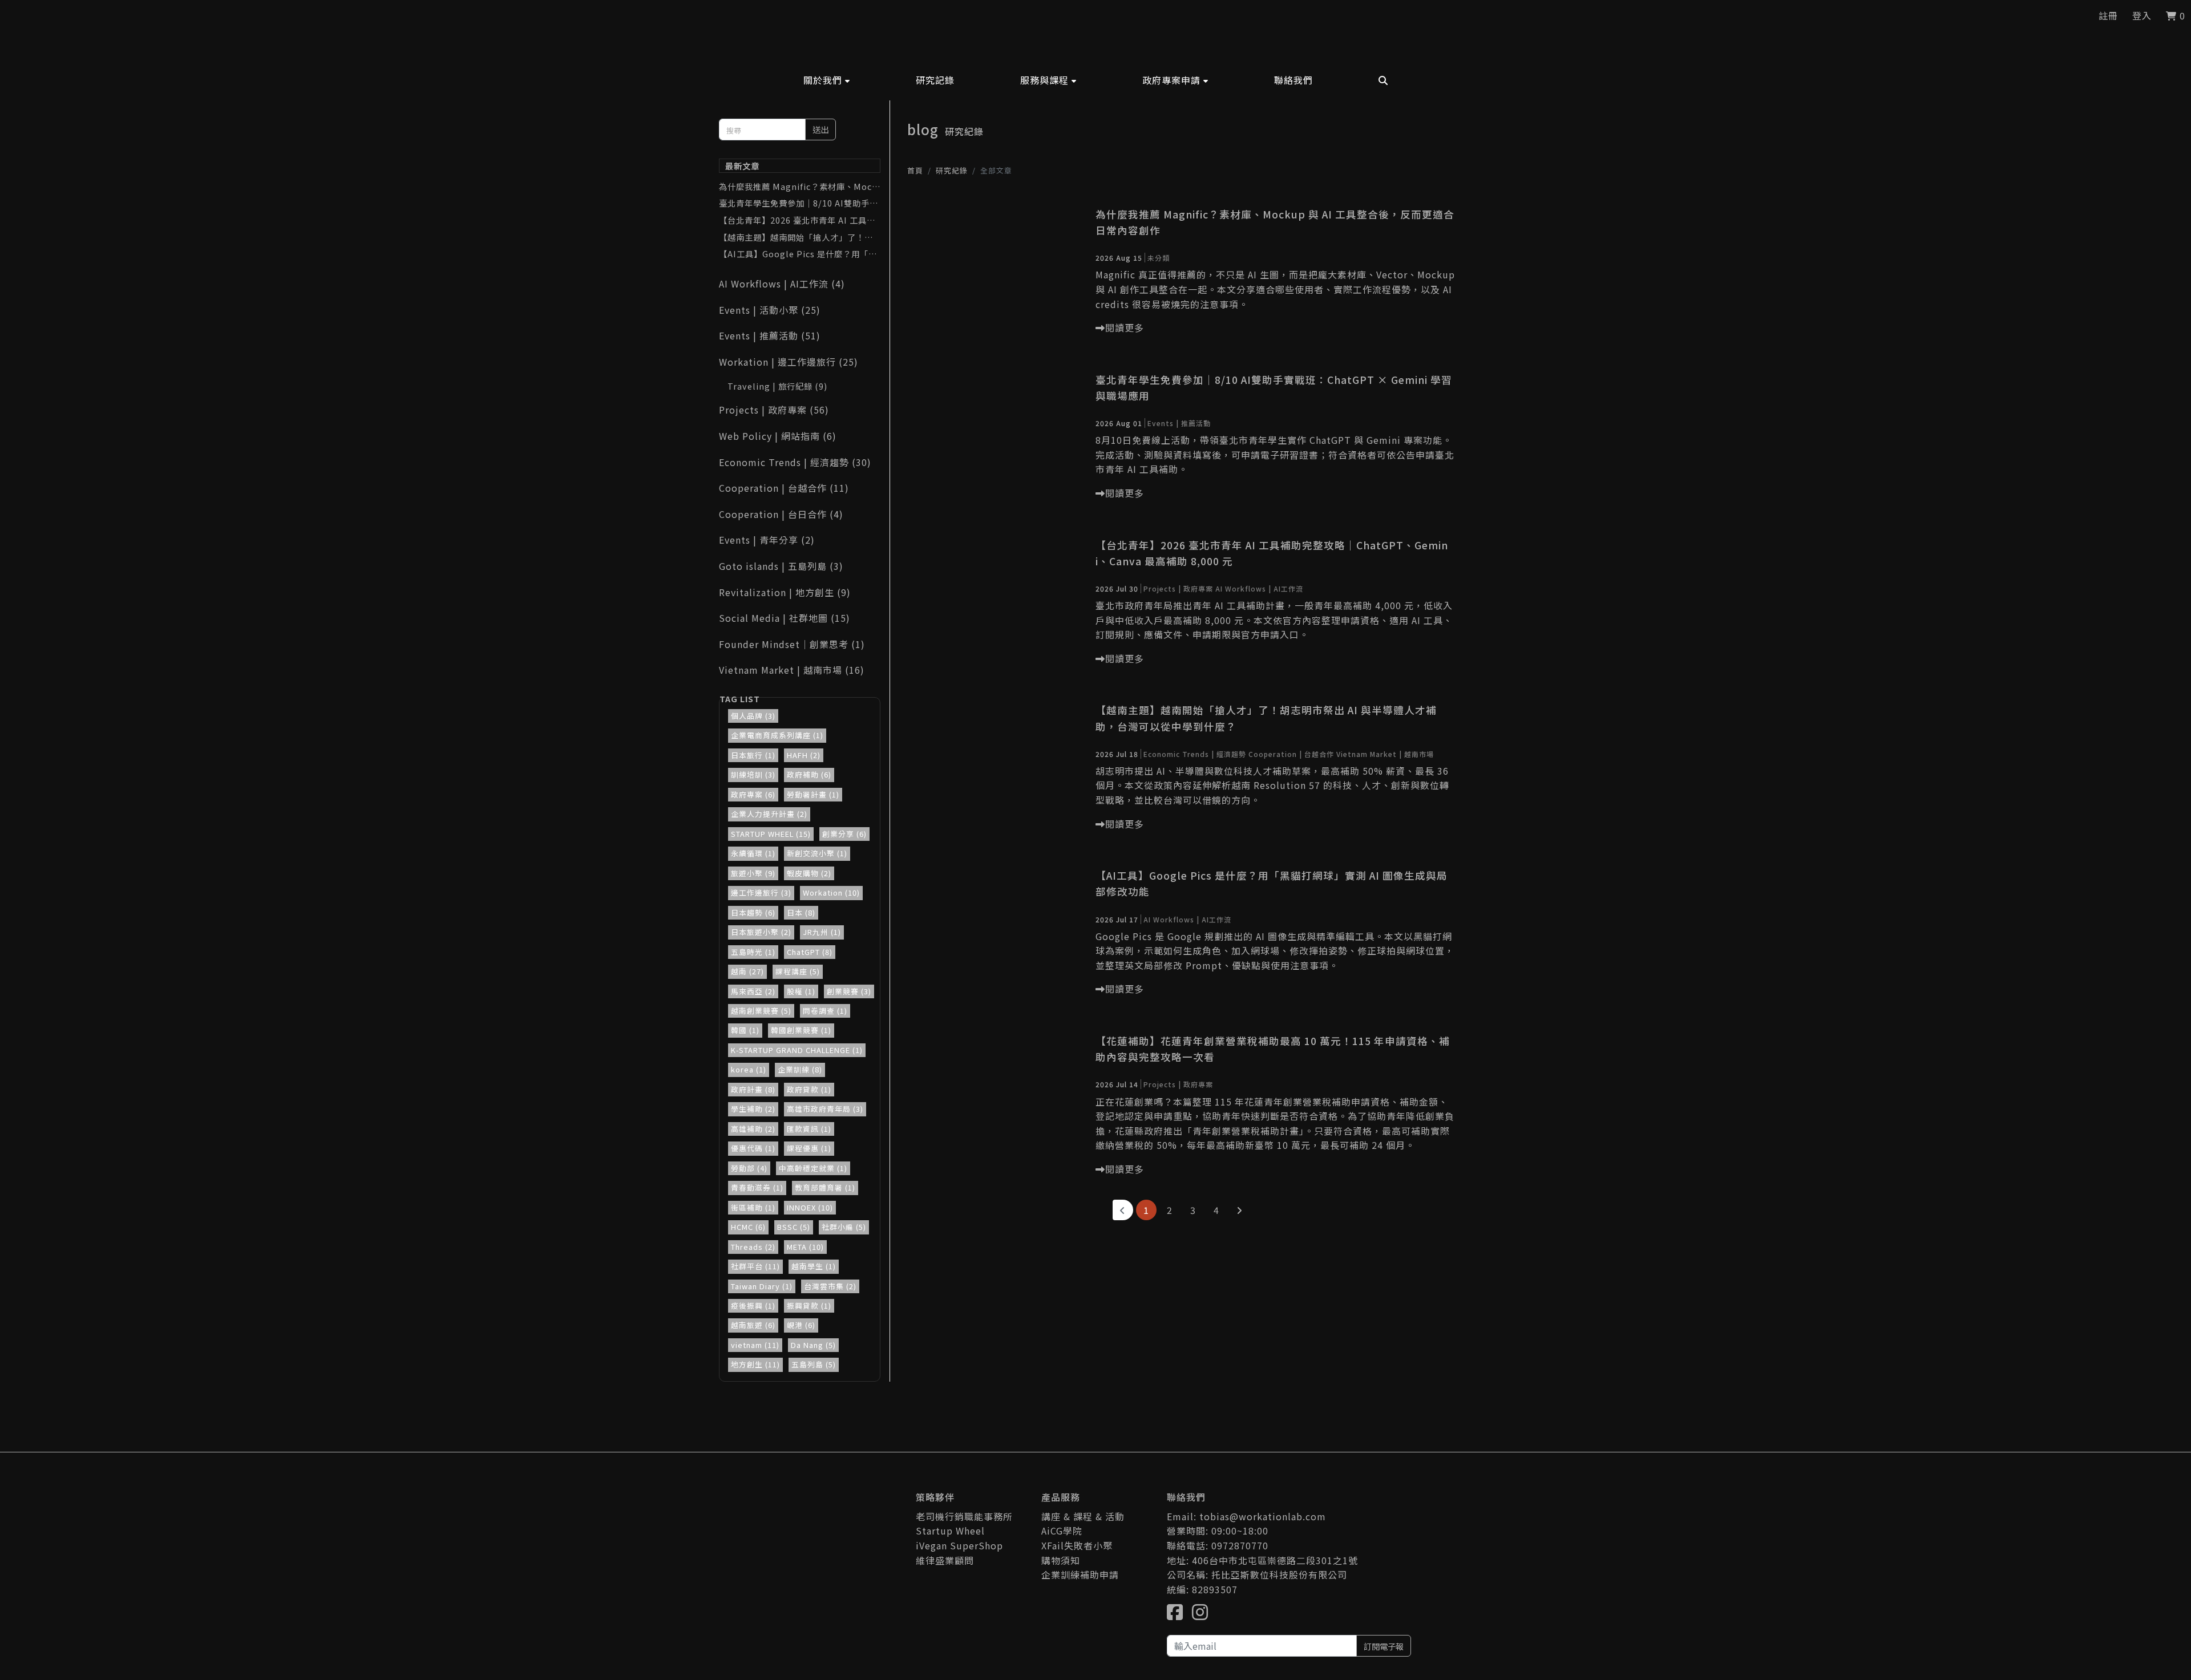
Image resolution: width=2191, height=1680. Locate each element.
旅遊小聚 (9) (753, 873)
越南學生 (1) (814, 1266)
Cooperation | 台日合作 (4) (781, 514)
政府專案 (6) (753, 794)
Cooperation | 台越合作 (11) (784, 488)
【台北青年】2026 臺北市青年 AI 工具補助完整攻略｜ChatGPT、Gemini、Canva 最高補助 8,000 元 (800, 220)
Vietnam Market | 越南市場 (1385, 754)
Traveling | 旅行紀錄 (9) (777, 386)
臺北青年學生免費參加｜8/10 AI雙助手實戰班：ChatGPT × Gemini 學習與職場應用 (799, 203)
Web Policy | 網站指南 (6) (778, 436)
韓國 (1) (745, 1030)
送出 (820, 129)
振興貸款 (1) (809, 1305)
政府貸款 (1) (809, 1089)
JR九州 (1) (822, 932)
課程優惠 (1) (809, 1148)
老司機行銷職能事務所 (964, 1516)
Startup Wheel (950, 1531)
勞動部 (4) (749, 1168)
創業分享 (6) (844, 834)
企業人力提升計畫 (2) (769, 814)
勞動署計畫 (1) (813, 794)
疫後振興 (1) (753, 1305)
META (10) (805, 1247)
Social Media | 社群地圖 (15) (785, 618)
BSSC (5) (794, 1227)
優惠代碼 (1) (753, 1148)
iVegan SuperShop (959, 1545)
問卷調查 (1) (825, 1011)
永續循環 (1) (753, 853)
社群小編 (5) (844, 1227)
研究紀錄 (952, 170)
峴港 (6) (801, 1325)
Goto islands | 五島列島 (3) (781, 566)
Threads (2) (753, 1247)
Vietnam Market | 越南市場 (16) (792, 670)
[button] (827, 80)
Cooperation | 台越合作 (1291, 754)
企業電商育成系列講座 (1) (777, 735)
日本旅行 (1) (753, 755)
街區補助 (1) (753, 1207)
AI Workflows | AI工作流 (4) (782, 284)
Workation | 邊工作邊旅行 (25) (789, 362)
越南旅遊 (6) (753, 1325)
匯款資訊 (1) (809, 1129)
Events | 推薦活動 (1179, 423)
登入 (2142, 15)
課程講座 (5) (798, 971)
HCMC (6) (748, 1227)
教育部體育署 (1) (825, 1187)
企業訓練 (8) (800, 1069)
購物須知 (1061, 1560)
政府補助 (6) (809, 774)
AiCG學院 (1062, 1531)
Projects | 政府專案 (1178, 588)
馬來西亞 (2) (753, 991)
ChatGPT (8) (810, 952)
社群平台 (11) (755, 1266)
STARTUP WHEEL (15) (771, 834)
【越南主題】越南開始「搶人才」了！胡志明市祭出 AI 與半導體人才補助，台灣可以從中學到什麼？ (799, 237)
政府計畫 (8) (753, 1089)
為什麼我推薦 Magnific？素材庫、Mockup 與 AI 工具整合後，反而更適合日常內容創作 (798, 187)
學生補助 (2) (753, 1109)
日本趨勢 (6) (753, 912)
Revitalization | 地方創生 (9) (785, 592)
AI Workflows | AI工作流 (1259, 588)
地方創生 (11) (755, 1364)
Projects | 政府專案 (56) (774, 410)
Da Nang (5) (813, 1345)
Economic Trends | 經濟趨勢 (1195, 754)
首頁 (915, 170)
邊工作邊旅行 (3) (761, 892)
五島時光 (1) (753, 952)
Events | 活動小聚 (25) (770, 310)
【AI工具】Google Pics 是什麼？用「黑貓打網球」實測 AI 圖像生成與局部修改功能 (799, 254)
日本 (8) (801, 912)
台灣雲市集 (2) (830, 1286)
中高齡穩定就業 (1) (813, 1168)
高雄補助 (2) (753, 1129)
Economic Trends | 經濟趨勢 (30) (795, 462)
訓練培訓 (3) (753, 774)
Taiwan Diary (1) (762, 1286)
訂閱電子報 (1384, 1646)
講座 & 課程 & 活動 (1083, 1516)
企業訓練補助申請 (1080, 1574)
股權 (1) (801, 991)
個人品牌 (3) (753, 716)
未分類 (1159, 258)
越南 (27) (747, 971)
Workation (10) (831, 892)
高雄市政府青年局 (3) (825, 1109)
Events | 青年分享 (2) (767, 540)
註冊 (2108, 15)
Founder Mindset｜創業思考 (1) (792, 644)
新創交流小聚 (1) (817, 853)
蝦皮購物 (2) (809, 873)
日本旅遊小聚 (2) (761, 932)
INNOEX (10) (810, 1207)
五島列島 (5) (814, 1364)
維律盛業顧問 (945, 1560)
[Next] (1240, 1210)
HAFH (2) (804, 755)
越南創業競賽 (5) (761, 1011)
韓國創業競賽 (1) (801, 1030)
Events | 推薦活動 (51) (770, 335)
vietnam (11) (755, 1345)
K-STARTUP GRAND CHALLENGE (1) (797, 1050)
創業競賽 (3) (849, 991)
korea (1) (749, 1069)
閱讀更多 (1125, 327)
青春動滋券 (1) (757, 1187)
